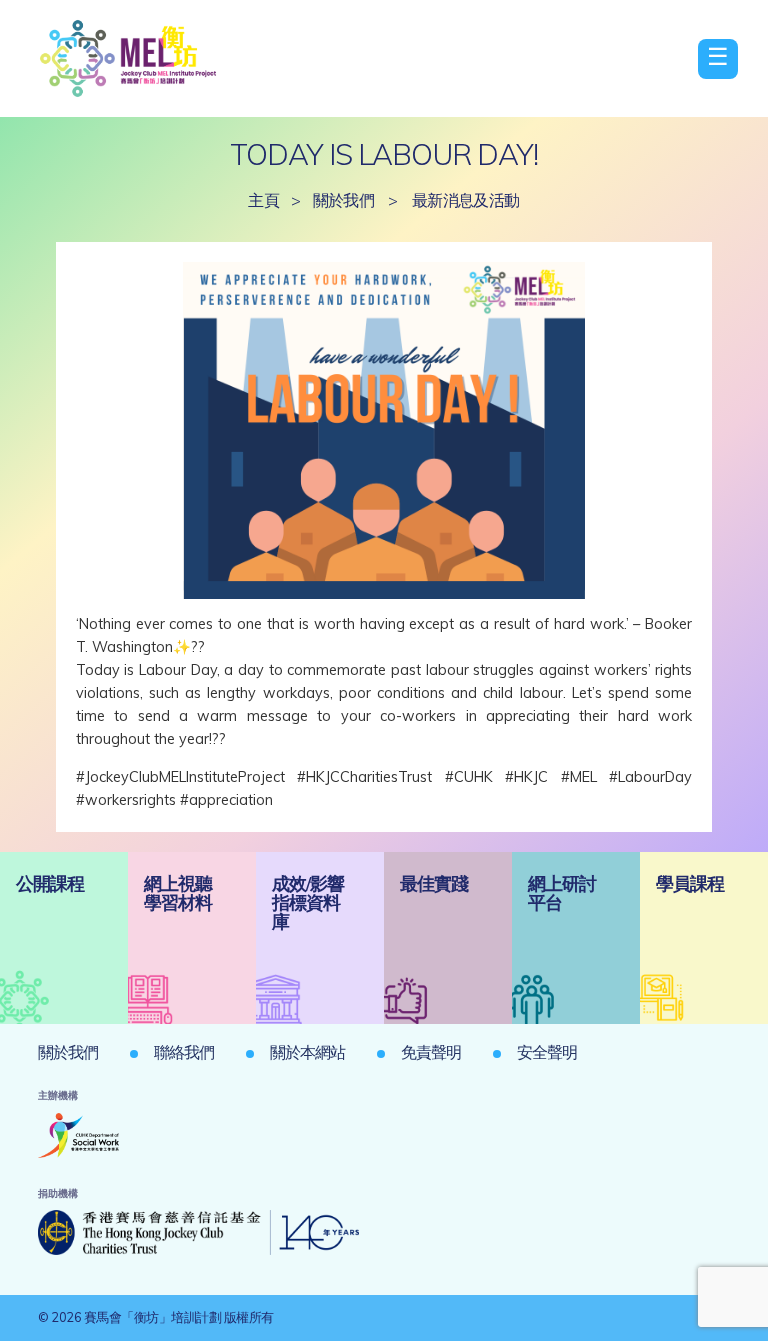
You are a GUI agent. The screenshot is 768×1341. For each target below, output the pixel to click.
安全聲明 (547, 1052)
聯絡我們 (184, 1052)
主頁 (263, 200)
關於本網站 (307, 1052)
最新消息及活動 (466, 200)
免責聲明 (431, 1052)
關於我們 (344, 200)
